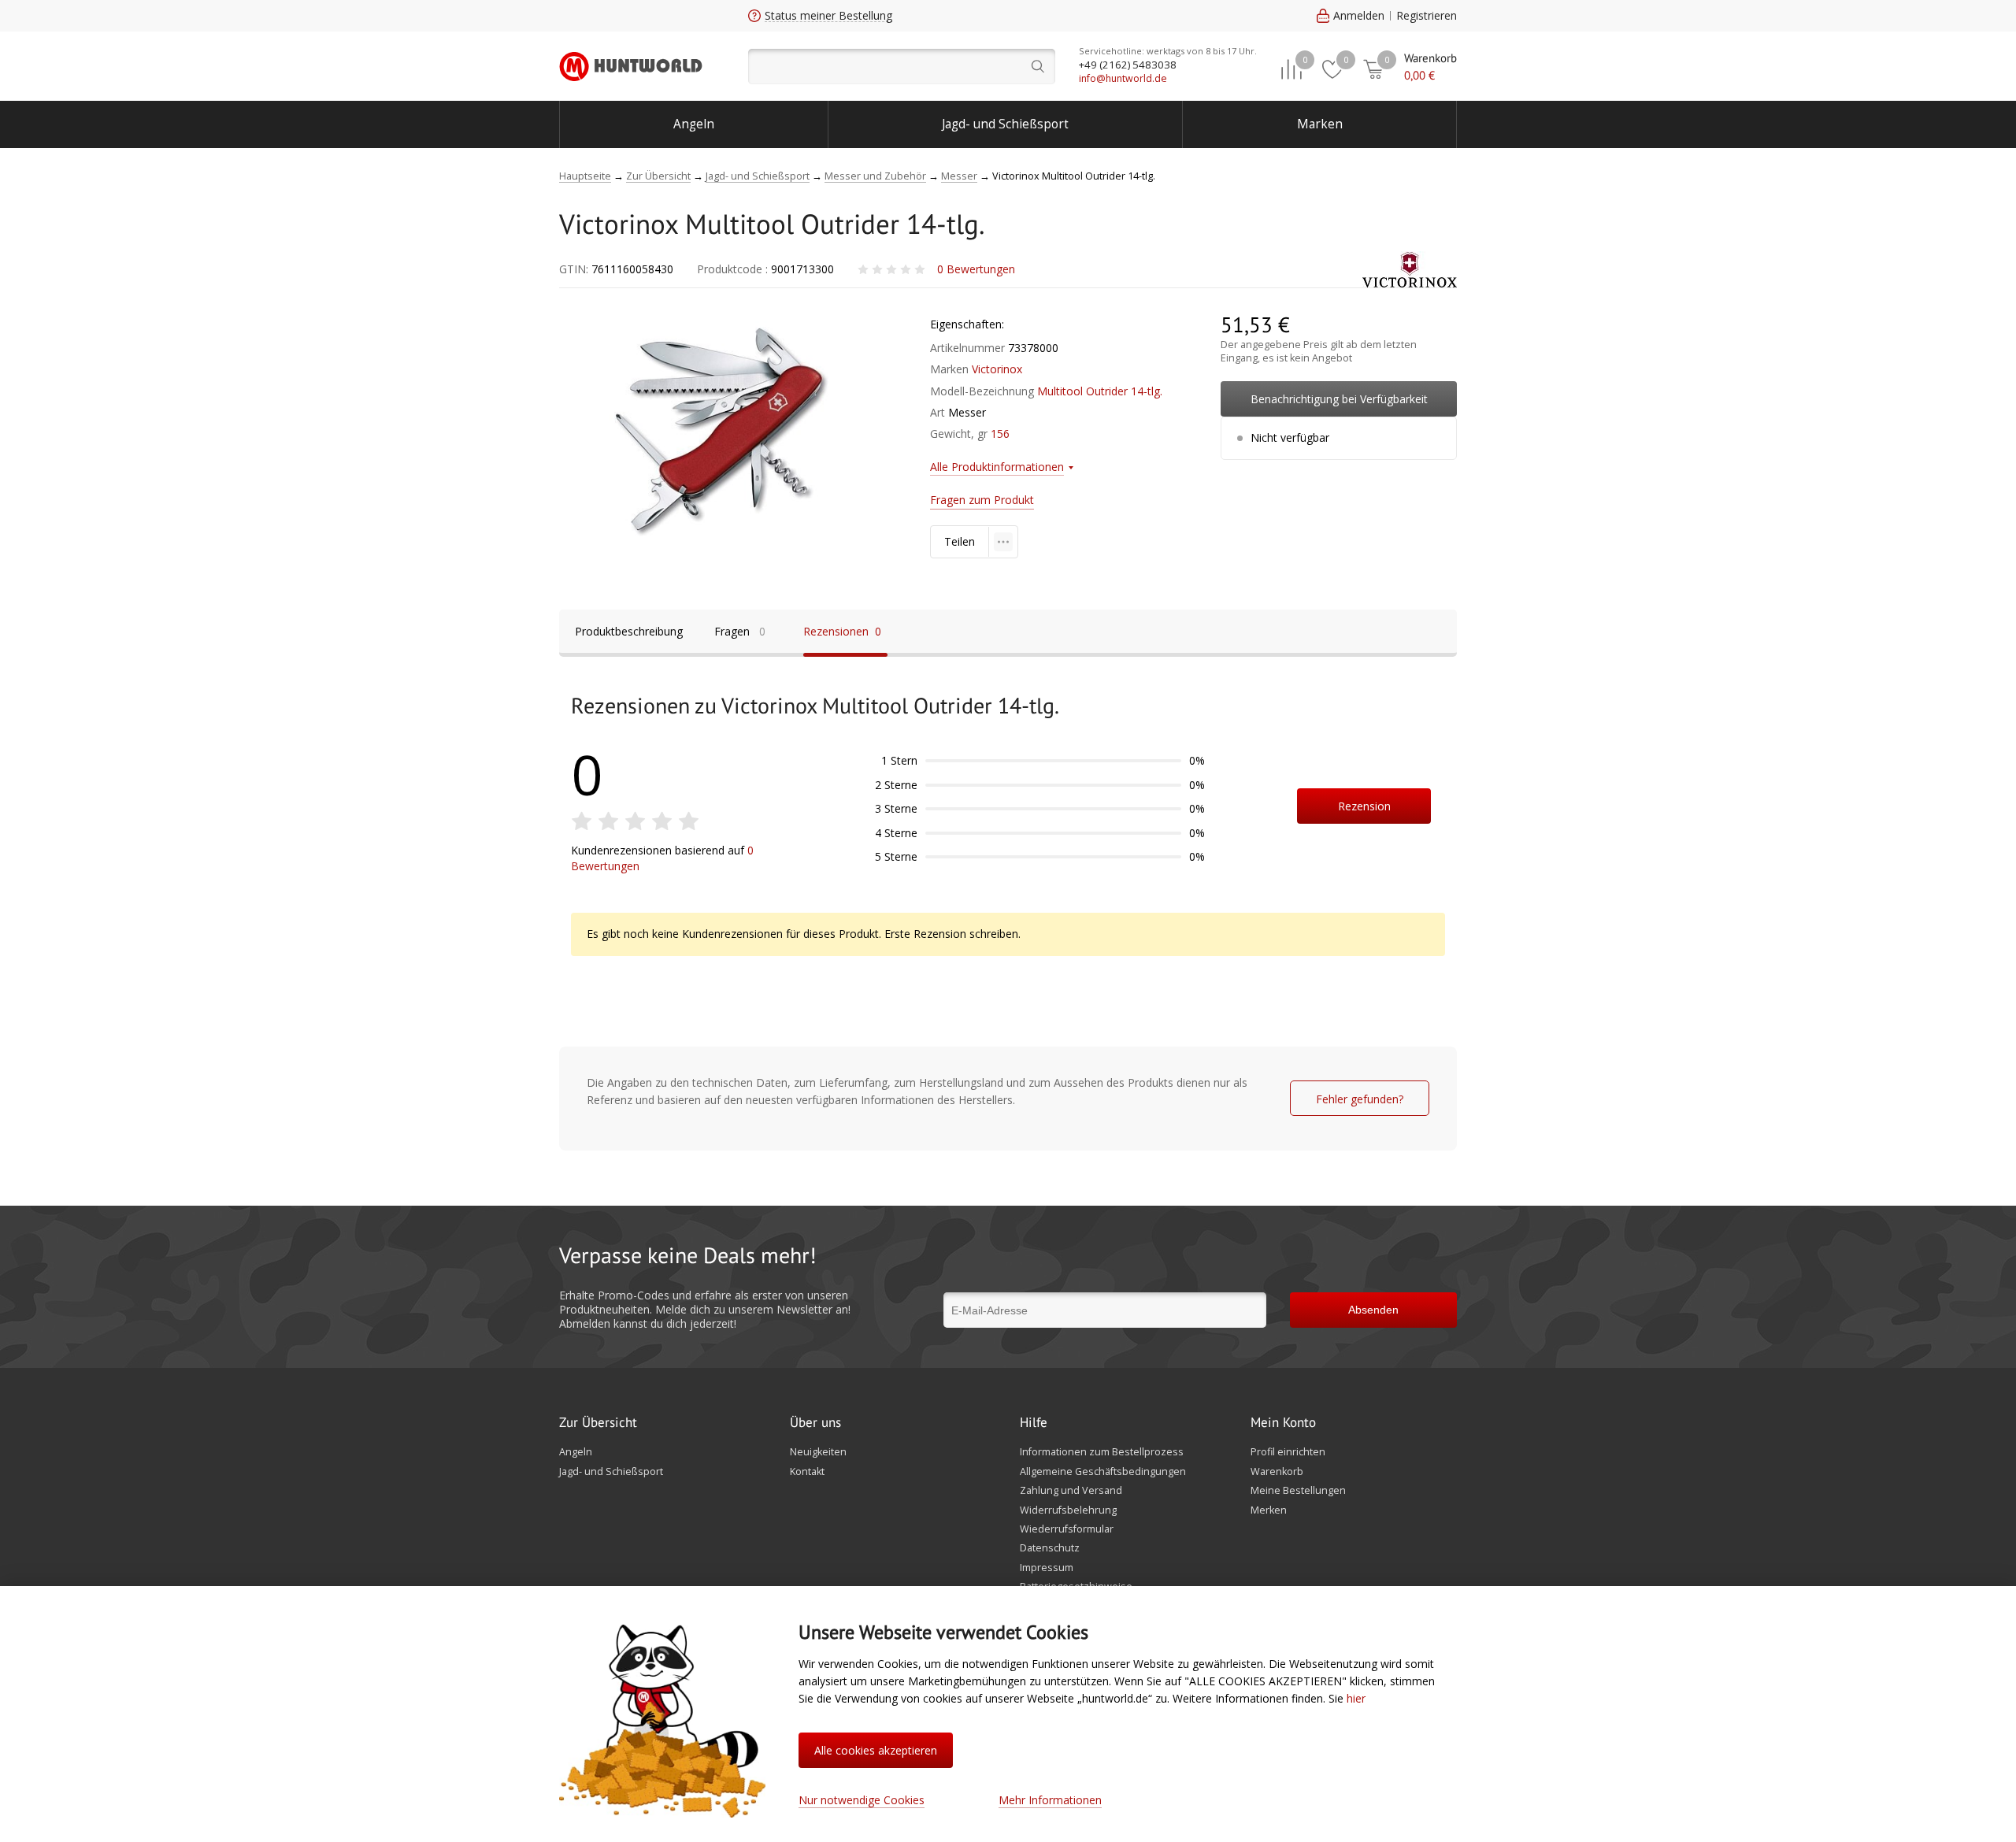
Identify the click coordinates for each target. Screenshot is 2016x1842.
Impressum (1047, 1568)
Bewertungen (976, 269)
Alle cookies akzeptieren (876, 1750)
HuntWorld (631, 66)
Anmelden (1359, 15)
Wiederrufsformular (1067, 1529)
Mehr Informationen (1050, 1800)
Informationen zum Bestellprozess (1102, 1452)
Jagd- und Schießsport (1005, 124)
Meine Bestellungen (1298, 1491)
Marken (1320, 124)
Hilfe (1034, 1423)
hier (1356, 1698)
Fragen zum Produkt (982, 500)
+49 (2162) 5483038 (1128, 65)
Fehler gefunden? (1360, 1099)
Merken (1269, 1510)
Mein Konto (1283, 1423)
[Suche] (902, 67)
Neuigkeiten (818, 1452)
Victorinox (997, 369)
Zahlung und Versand (1071, 1491)
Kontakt (807, 1472)
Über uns (815, 1423)
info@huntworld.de (1123, 78)
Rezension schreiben (1364, 811)
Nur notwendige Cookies (862, 1800)
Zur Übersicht (598, 1423)
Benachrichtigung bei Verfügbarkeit (1339, 399)
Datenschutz (1050, 1548)
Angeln (694, 124)
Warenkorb (1277, 1472)
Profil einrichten (1288, 1452)
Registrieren (1427, 15)
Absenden (1373, 1310)
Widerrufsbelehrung (1068, 1510)
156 (1000, 434)
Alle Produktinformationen (997, 467)
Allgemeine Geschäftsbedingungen (1103, 1472)
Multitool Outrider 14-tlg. (1100, 391)
